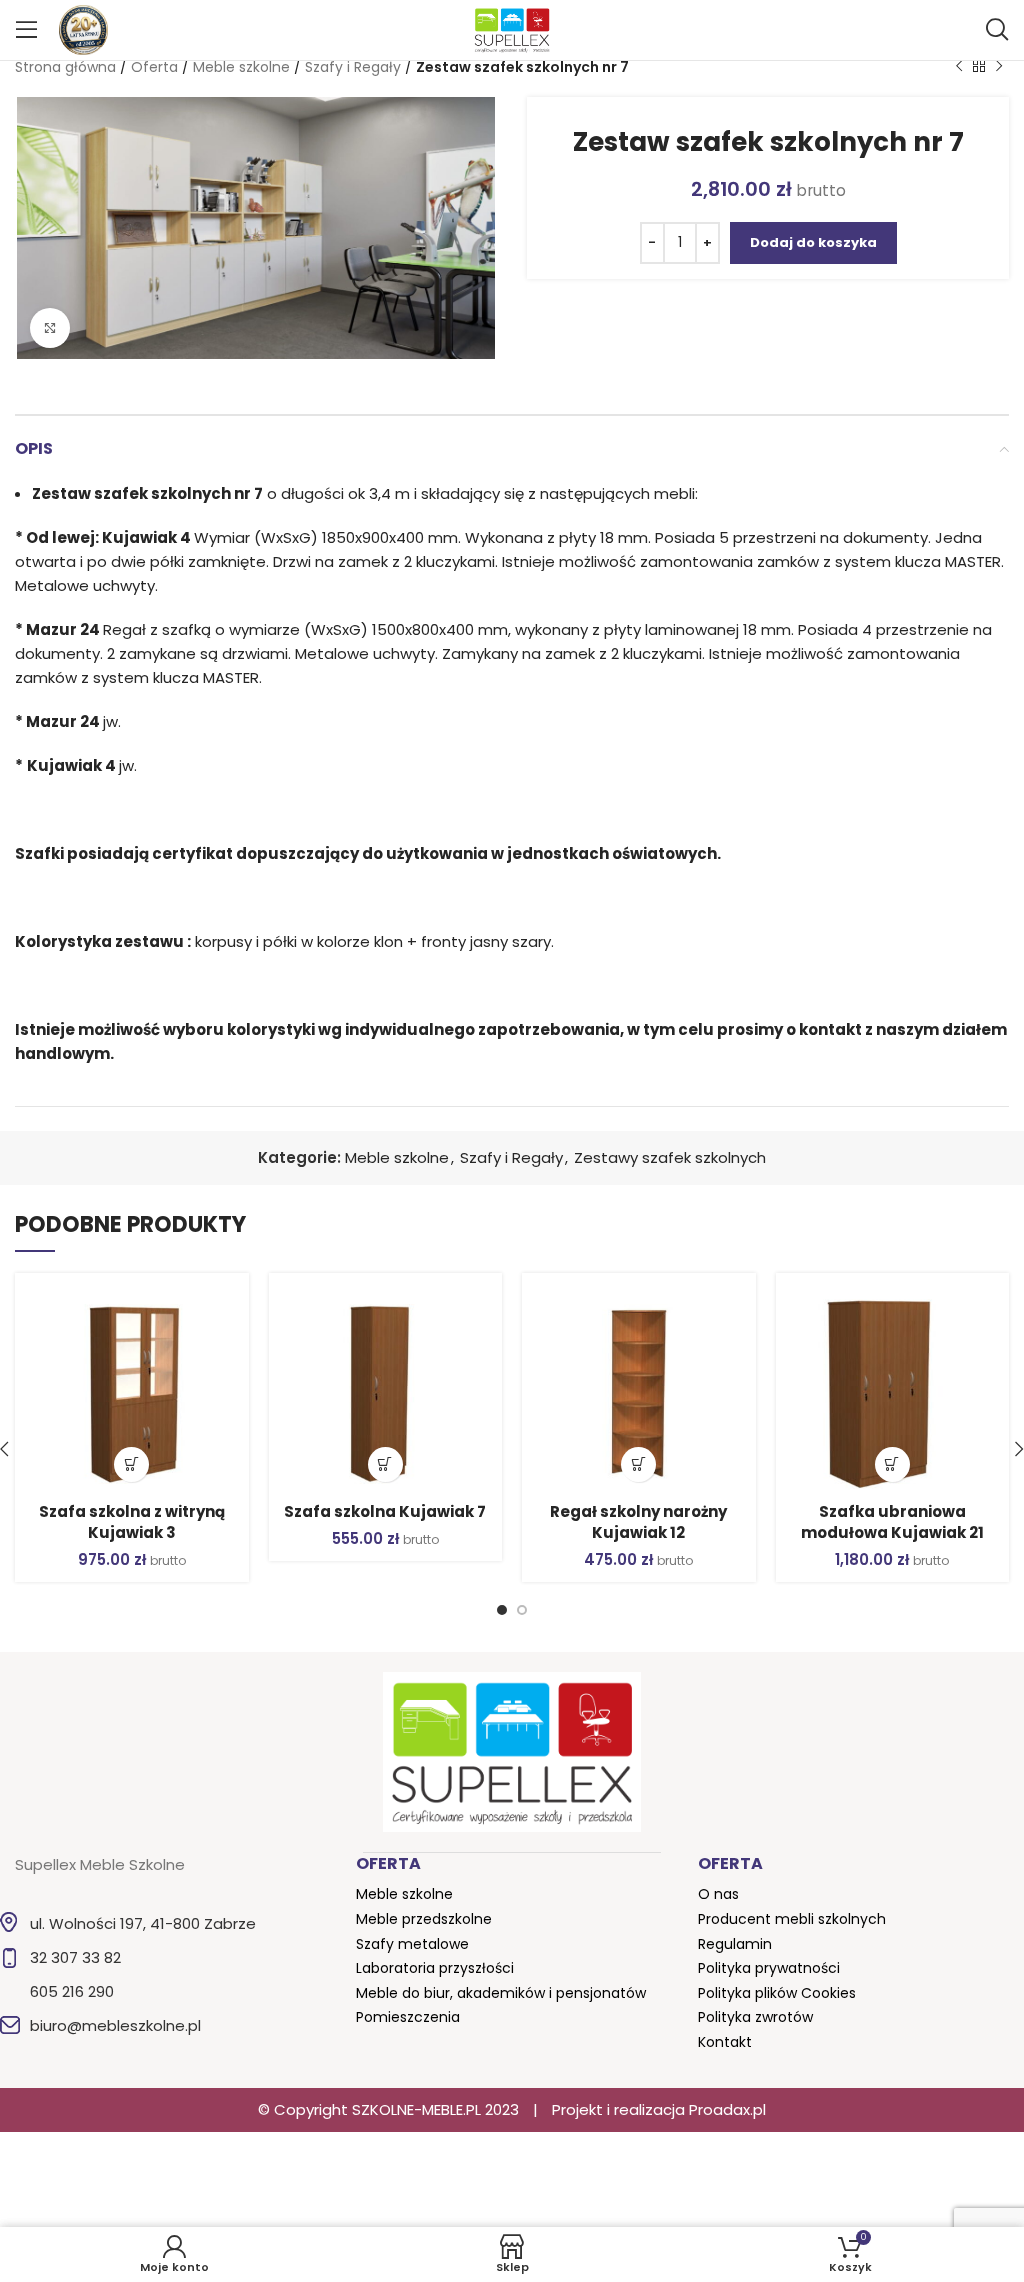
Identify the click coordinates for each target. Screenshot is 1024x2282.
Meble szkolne (241, 67)
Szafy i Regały (353, 67)
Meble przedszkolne (424, 1919)
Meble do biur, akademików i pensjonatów (501, 1993)
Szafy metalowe (412, 1944)
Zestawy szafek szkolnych (670, 1157)
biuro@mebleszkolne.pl (115, 2025)
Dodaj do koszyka (813, 242)
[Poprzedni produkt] (959, 67)
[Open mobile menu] (27, 30)
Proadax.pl (727, 2109)
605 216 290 (72, 1991)
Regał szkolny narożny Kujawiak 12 (638, 1522)
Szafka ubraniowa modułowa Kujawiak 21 (892, 1522)
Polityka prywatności (769, 1968)
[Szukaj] (997, 30)
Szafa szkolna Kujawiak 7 (385, 1511)
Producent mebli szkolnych (792, 1919)
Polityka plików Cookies (777, 1993)
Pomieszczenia (408, 2017)
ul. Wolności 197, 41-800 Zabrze (143, 1923)
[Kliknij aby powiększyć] (50, 328)
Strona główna (65, 67)
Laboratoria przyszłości (435, 1968)
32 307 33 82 (75, 1957)
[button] (131, 1464)
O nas (718, 1894)
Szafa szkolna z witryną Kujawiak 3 (132, 1522)
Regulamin (735, 1944)
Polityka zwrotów (755, 2017)
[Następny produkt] (999, 67)
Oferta (154, 67)
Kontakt (725, 2042)
